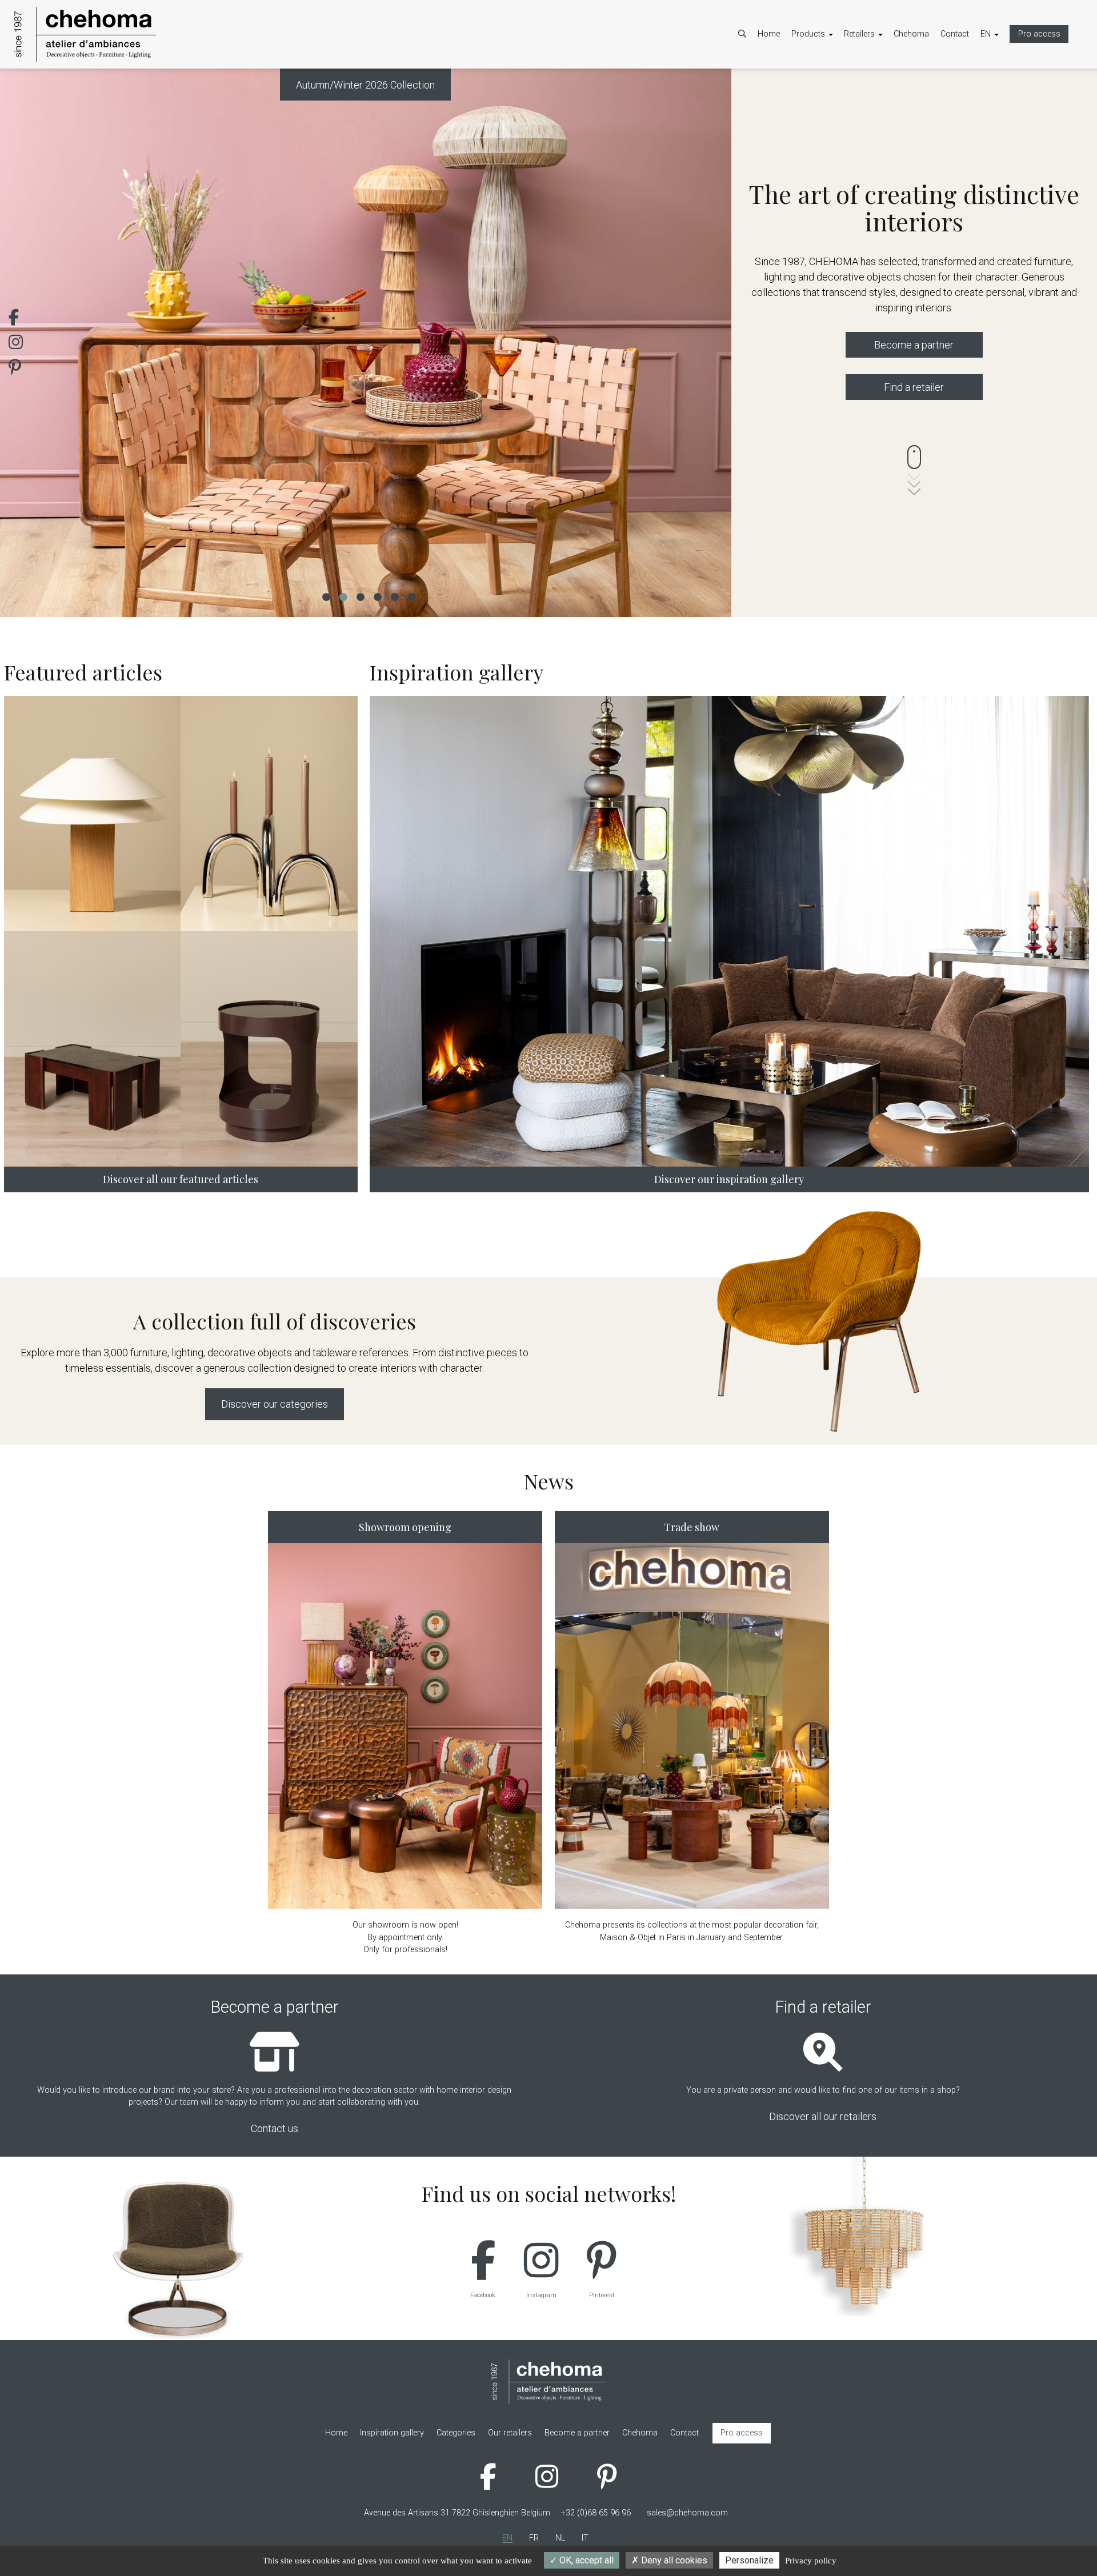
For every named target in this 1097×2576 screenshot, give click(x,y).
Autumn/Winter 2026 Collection (365, 85)
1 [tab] (326, 596)
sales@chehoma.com (687, 2513)
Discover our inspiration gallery (729, 1179)
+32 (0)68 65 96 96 (596, 2513)
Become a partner (888, 83)
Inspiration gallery (835, 113)
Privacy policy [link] (811, 2561)
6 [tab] (411, 596)
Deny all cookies (673, 2560)
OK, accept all (585, 2560)
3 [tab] (360, 596)
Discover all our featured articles (181, 1179)
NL (997, 98)
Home (769, 34)
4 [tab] (377, 596)
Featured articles (833, 98)
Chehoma (911, 34)
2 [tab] (343, 596)
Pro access (1039, 34)
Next (706, 343)
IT (995, 113)
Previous (26, 343)
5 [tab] (394, 596)
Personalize (749, 2560)
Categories (822, 83)
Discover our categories (275, 1404)
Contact (955, 34)
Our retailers (877, 98)
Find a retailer (914, 387)
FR (997, 83)
